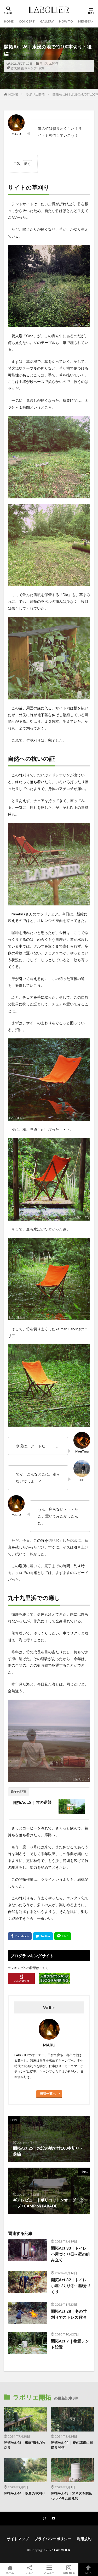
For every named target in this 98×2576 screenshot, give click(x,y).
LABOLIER (62, 2550)
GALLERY (47, 21)
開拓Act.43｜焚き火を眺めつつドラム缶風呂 (72, 2496)
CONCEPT (27, 21)
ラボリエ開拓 (49, 63)
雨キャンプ (29, 68)
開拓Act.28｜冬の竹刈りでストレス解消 (69, 2314)
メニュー (49, 2572)
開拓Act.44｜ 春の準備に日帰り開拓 (72, 2445)
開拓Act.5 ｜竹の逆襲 (32, 1802)
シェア (30, 2573)
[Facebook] (20, 1936)
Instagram (69, 2572)
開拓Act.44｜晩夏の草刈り (25, 2493)
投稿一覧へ (48, 2093)
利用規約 (84, 2539)
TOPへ (88, 2572)
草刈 (41, 68)
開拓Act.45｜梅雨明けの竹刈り (25, 2445)
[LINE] (63, 1936)
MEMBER (85, 21)
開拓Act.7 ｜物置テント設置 (70, 2344)
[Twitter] (43, 1936)
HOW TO (66, 21)
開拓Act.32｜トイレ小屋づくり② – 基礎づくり (70, 2286)
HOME (9, 21)
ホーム (10, 2572)
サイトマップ (18, 2539)
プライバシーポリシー (53, 2539)
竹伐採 (15, 68)
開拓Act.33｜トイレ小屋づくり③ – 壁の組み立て (70, 2254)
